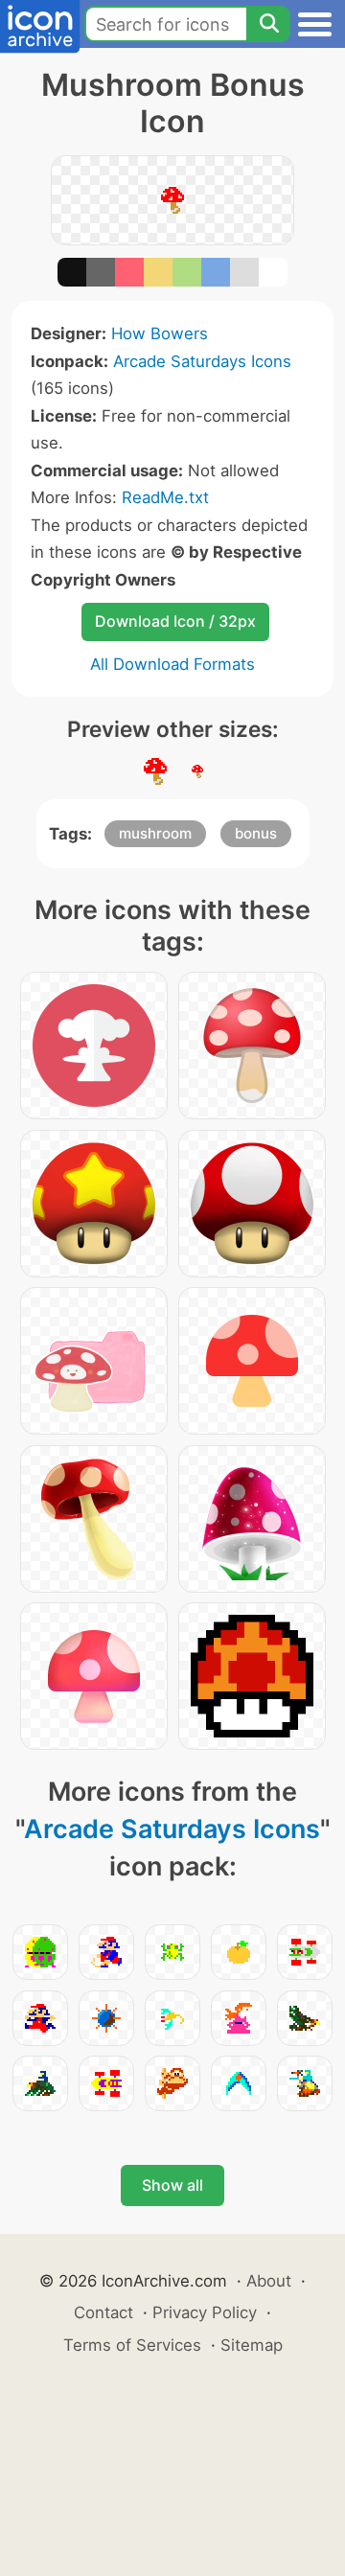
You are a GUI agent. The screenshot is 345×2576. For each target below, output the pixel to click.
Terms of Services (132, 2345)
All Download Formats (172, 664)
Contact (103, 2312)
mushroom (155, 833)
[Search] (268, 24)
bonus (256, 833)
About (269, 2281)
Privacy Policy (205, 2312)
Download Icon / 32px (175, 621)
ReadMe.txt (165, 497)
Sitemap (252, 2345)
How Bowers (160, 333)
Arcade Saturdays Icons (202, 361)
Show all (172, 2185)
